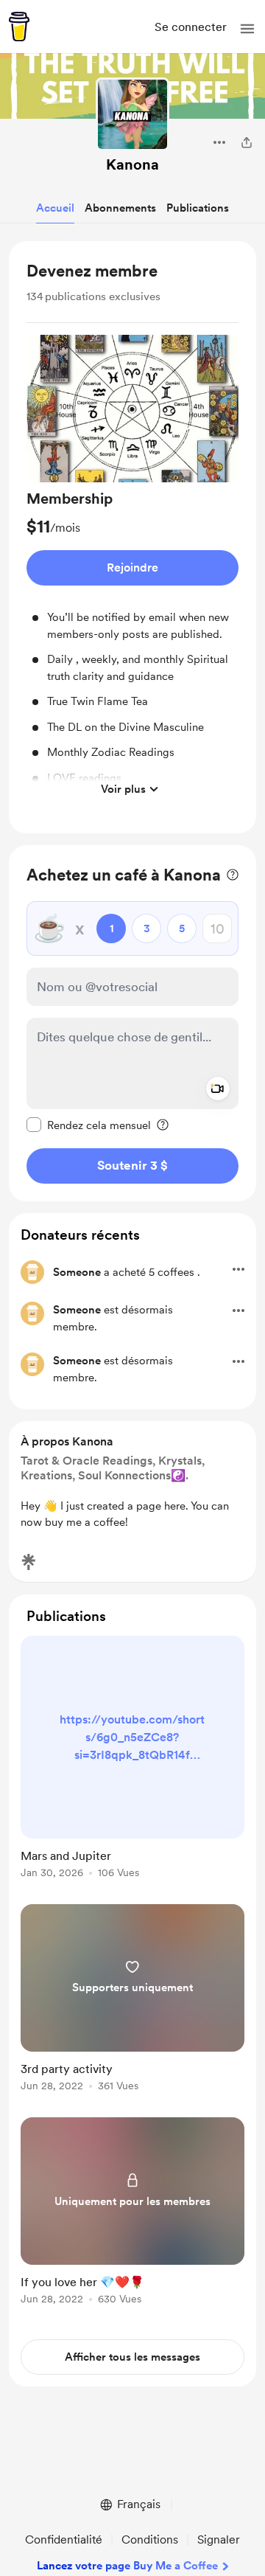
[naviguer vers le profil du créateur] (132, 114)
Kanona (132, 164)
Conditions (150, 2539)
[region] (132, 538)
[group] (132, 569)
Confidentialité (64, 2539)
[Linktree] (29, 1562)
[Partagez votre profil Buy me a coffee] (247, 142)
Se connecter (191, 27)
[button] (247, 29)
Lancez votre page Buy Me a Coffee (127, 2566)
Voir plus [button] (123, 789)
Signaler (219, 2539)
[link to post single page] (132, 1760)
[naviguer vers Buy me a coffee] (19, 27)
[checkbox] (89, 1125)
